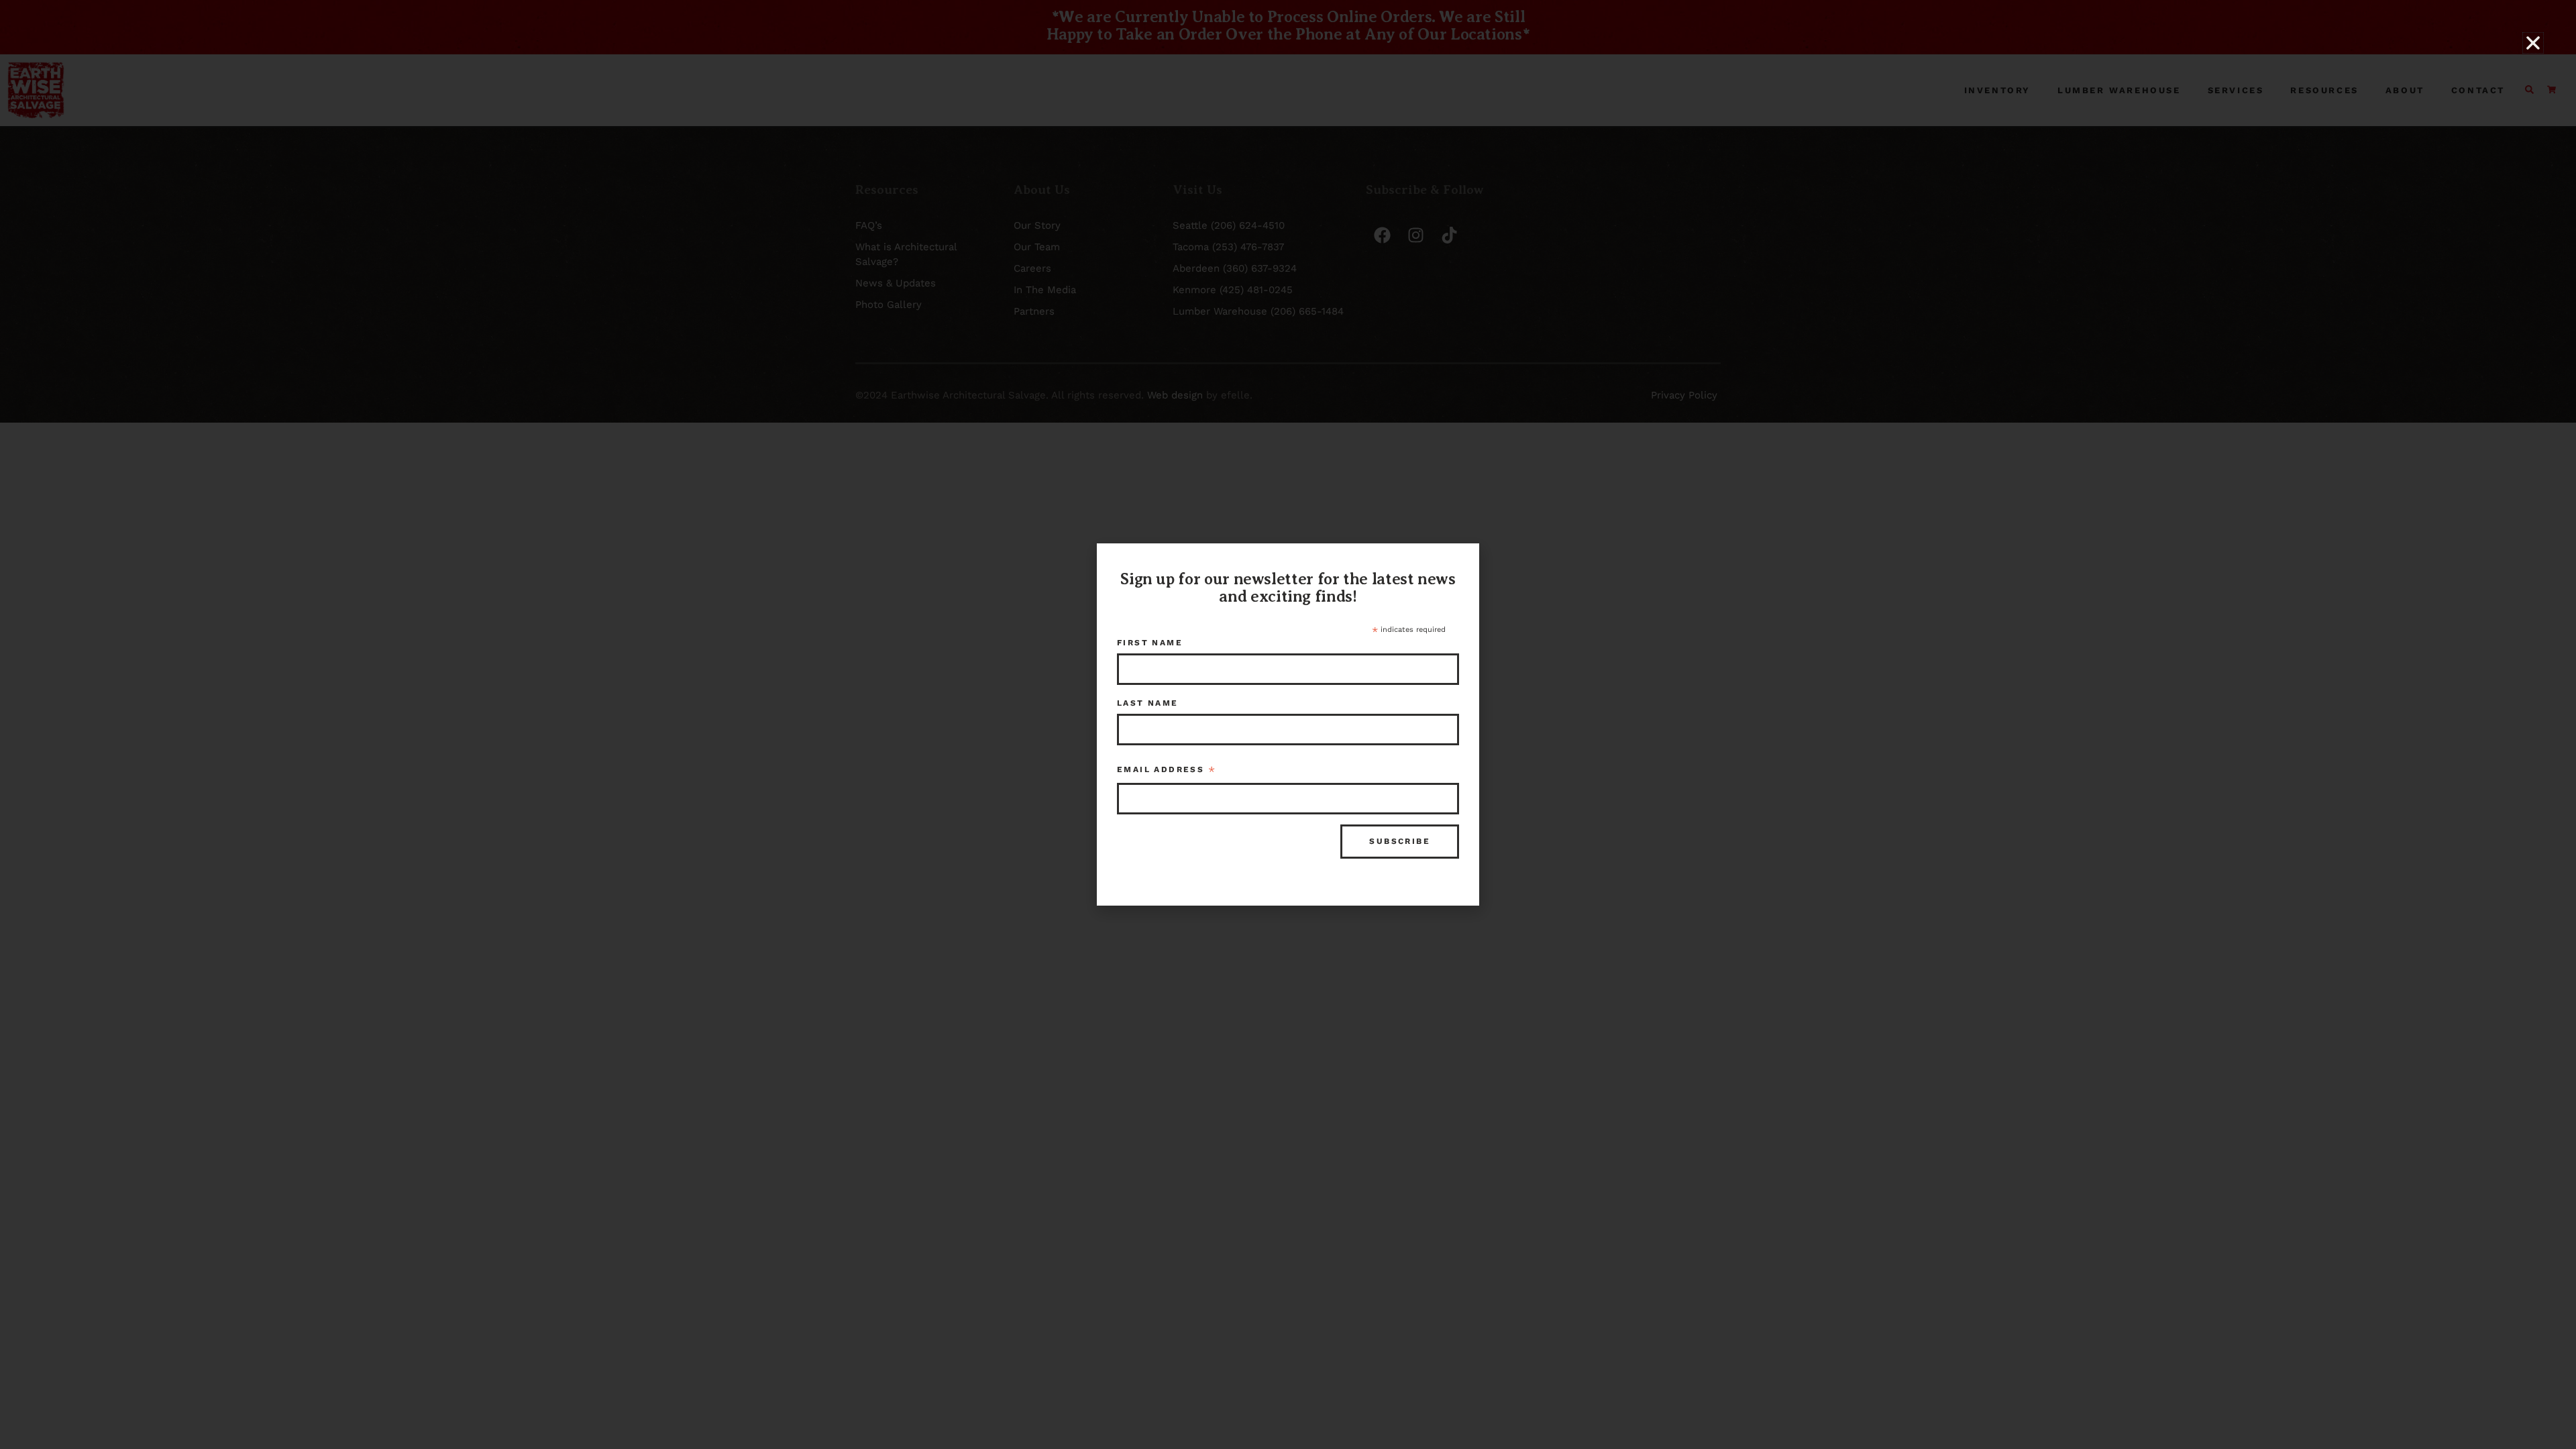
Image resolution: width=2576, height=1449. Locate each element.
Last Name (1148, 703)
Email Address (1167, 771)
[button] (2533, 43)
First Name (1150, 643)
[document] (1288, 724)
